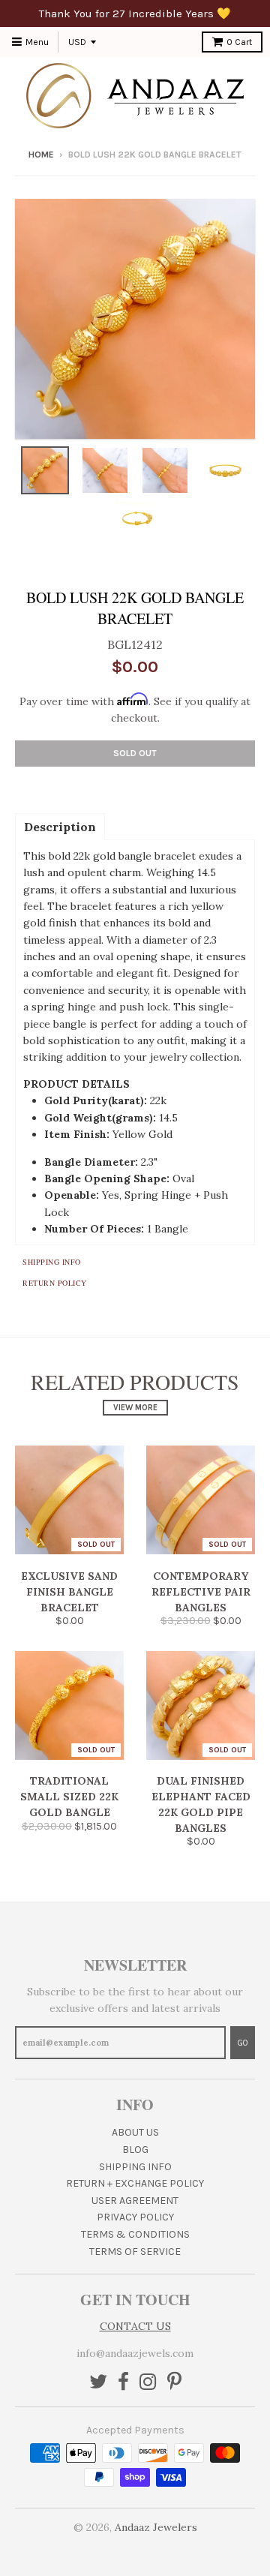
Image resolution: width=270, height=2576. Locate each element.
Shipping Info (52, 1262)
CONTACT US (135, 2326)
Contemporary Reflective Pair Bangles (201, 1592)
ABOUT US (135, 2132)
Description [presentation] (60, 827)
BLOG (135, 2150)
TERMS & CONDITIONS (135, 2234)
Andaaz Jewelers (156, 2527)
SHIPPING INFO (135, 2167)
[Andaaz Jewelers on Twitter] (98, 2383)
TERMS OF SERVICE (135, 2252)
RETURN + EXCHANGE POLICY (135, 2183)
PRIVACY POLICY (135, 2217)
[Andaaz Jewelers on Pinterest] (174, 2383)
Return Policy (55, 1283)
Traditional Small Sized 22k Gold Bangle (69, 1797)
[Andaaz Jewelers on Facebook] (123, 2383)
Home (41, 155)
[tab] (60, 826)
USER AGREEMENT (135, 2201)
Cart (239, 42)
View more (135, 1408)
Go (243, 2043)
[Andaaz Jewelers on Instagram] (148, 2383)
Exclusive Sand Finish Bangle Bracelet (69, 1592)
